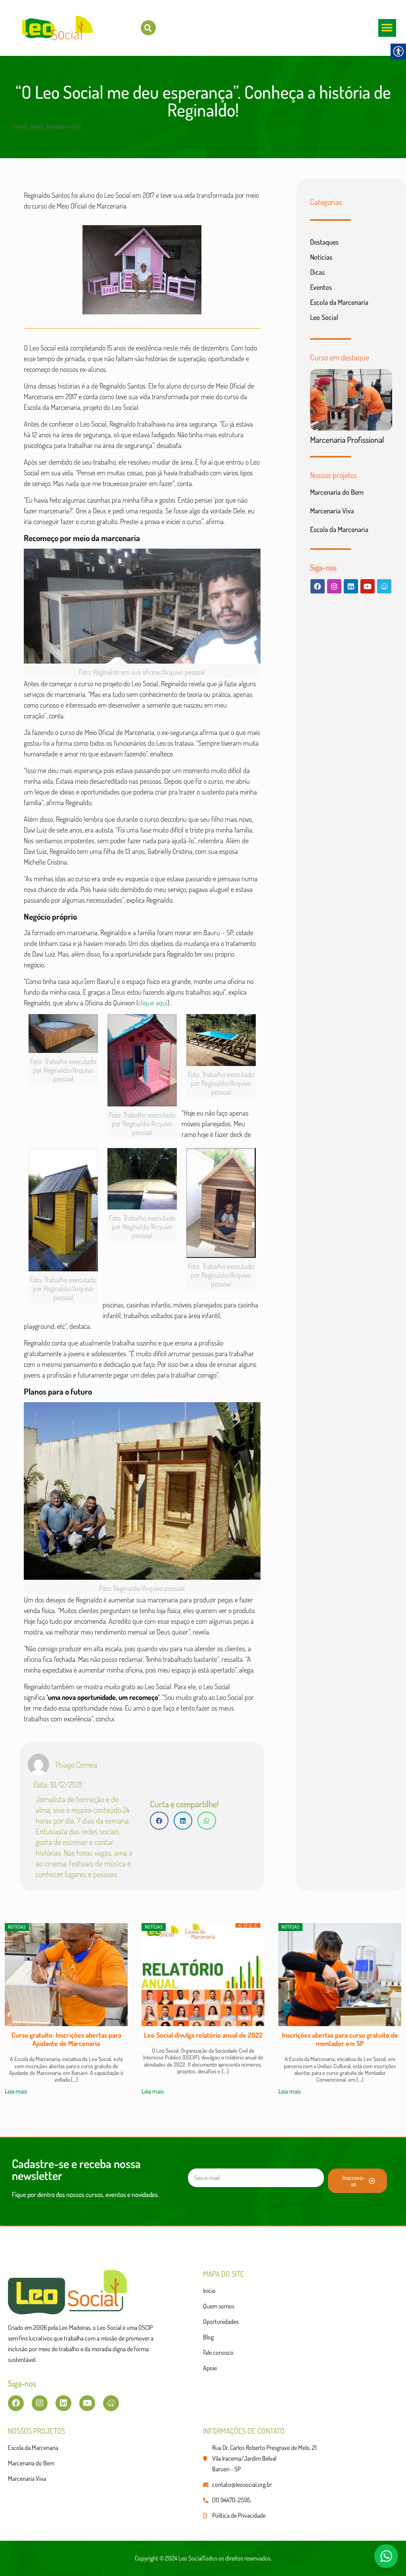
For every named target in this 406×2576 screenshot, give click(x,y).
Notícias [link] (321, 257)
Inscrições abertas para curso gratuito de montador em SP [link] (203, 2039)
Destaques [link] (324, 242)
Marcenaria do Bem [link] (337, 492)
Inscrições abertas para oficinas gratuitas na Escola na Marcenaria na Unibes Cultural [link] (340, 2039)
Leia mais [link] (16, 2091)
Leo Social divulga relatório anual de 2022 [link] (66, 2035)
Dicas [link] (317, 272)
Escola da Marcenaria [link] (339, 302)
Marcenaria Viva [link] (332, 511)
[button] (387, 28)
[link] (148, 28)
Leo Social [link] (324, 317)
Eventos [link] (321, 287)
